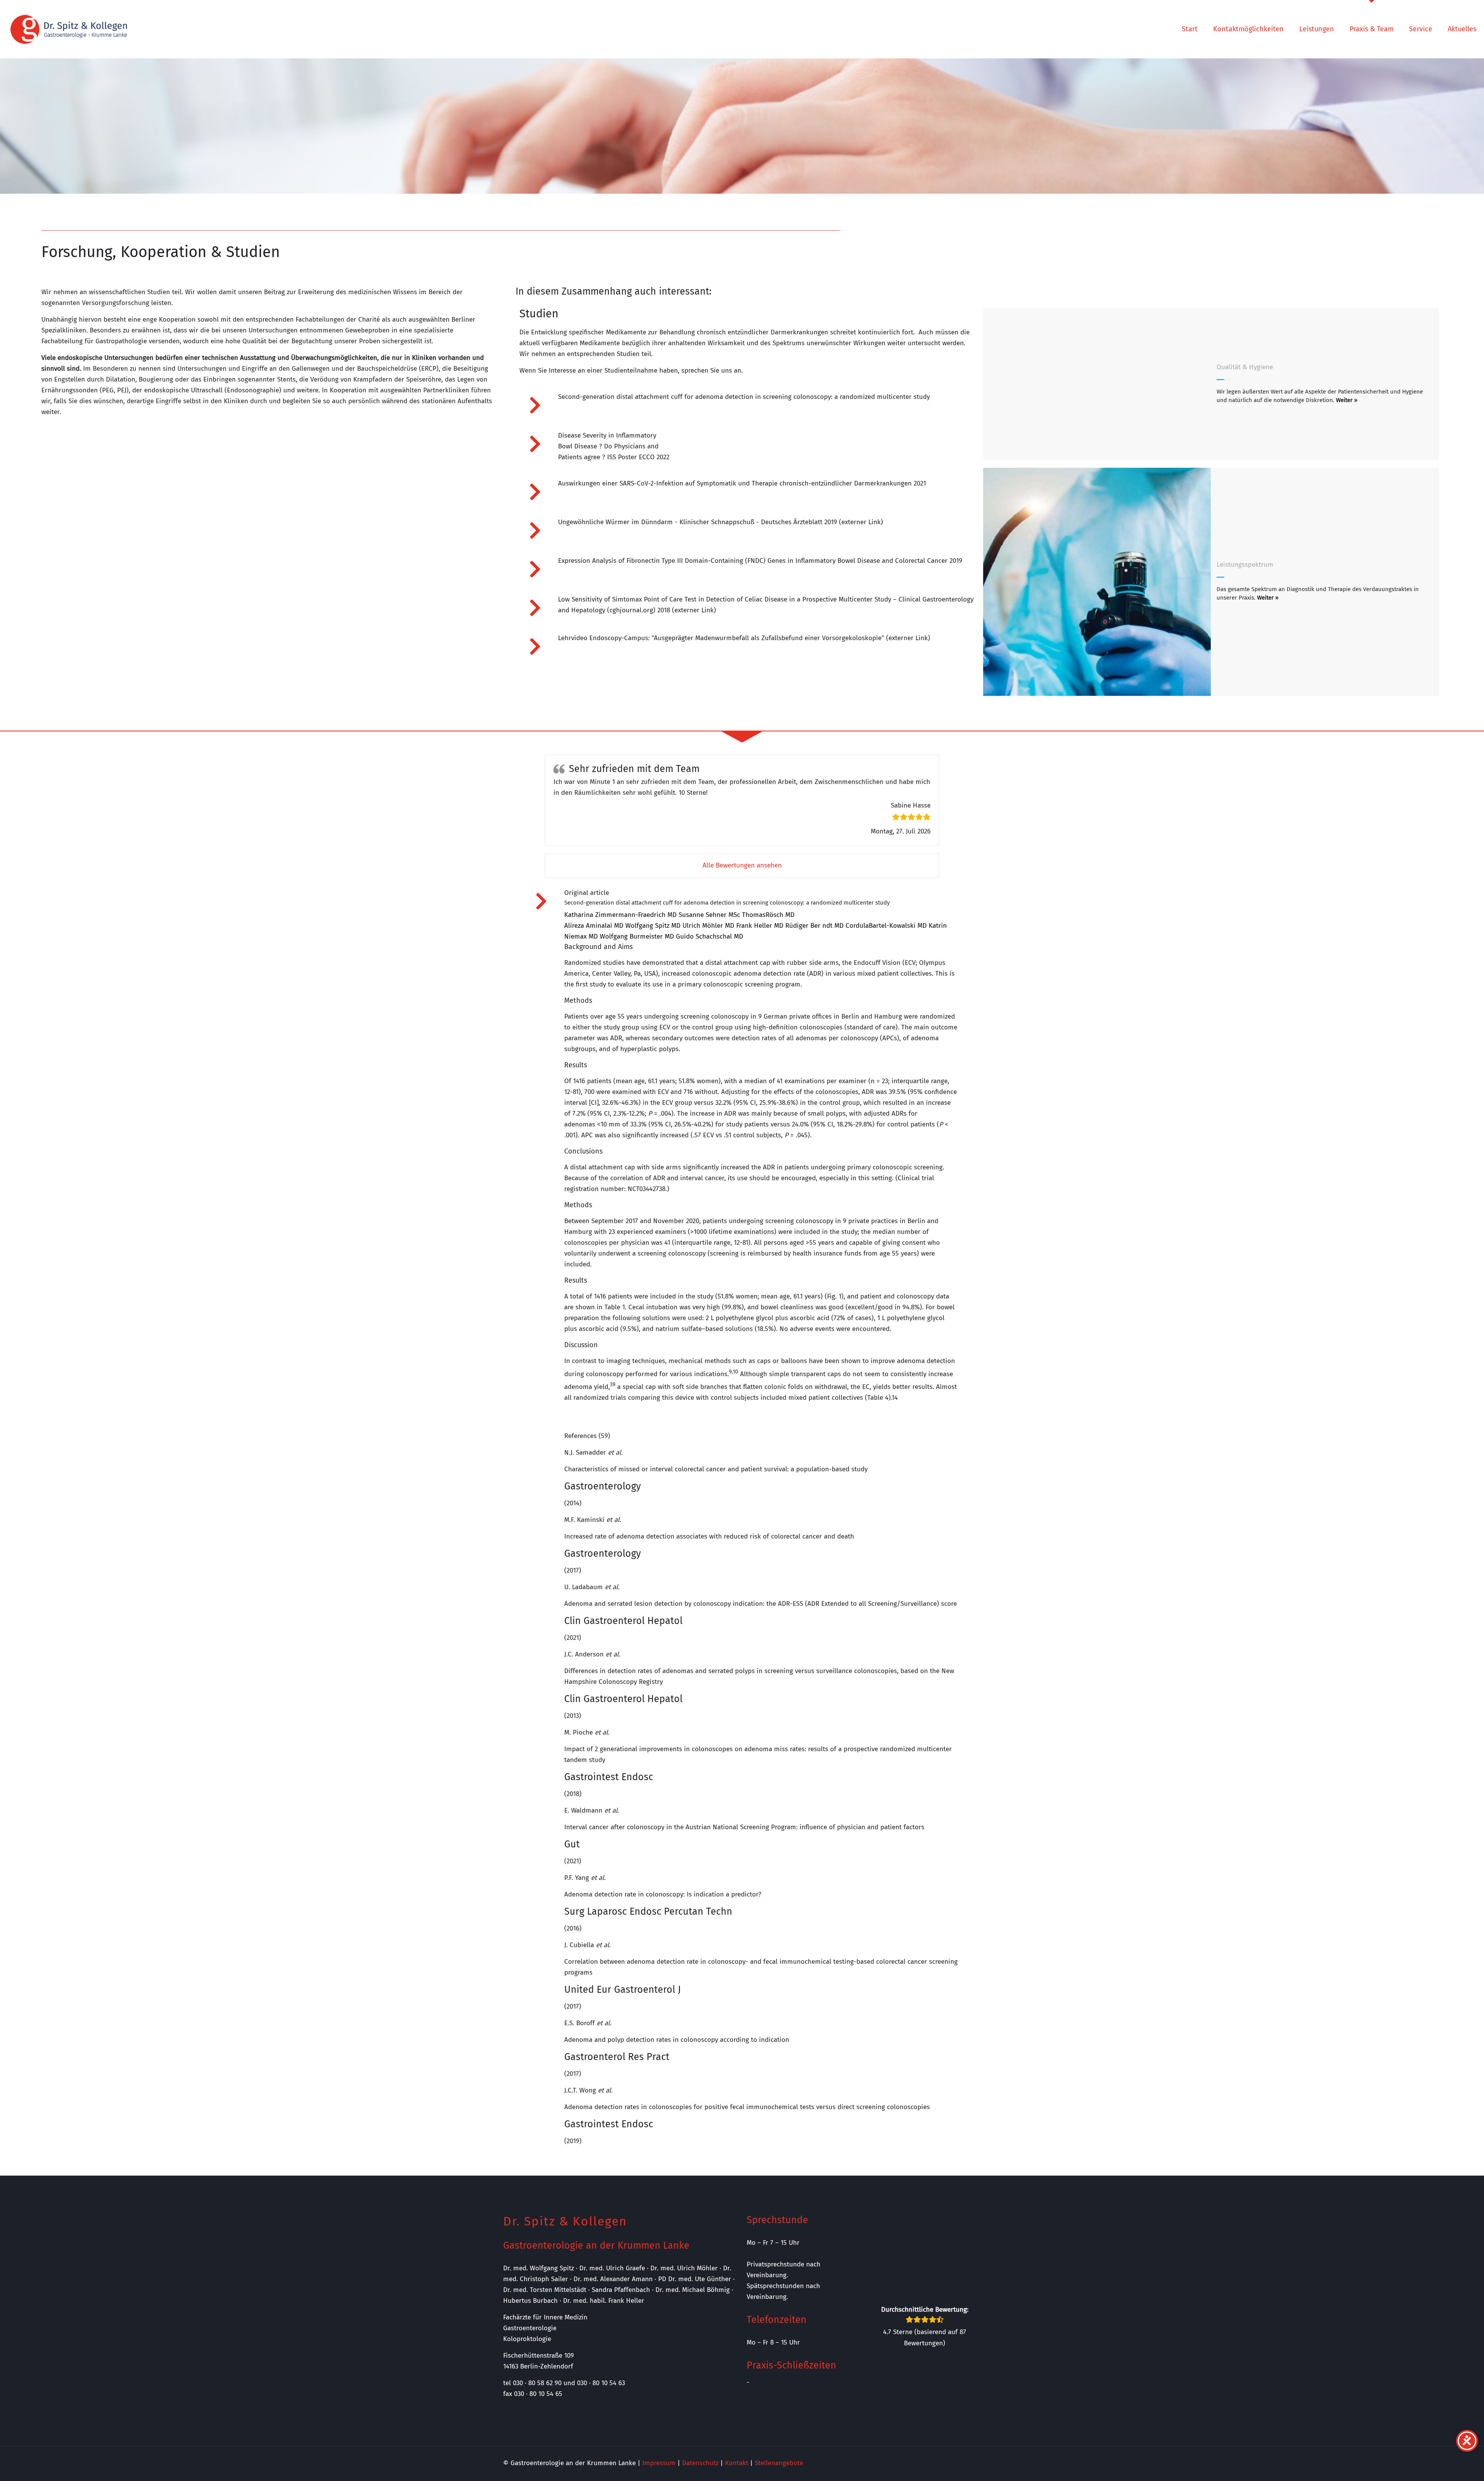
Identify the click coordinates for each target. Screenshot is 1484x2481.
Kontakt (737, 2463)
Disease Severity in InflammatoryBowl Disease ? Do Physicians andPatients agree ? (608, 446)
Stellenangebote (779, 2463)
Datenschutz (700, 2463)
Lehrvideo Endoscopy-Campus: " (606, 638)
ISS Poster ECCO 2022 (638, 457)
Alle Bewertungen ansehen (742, 865)
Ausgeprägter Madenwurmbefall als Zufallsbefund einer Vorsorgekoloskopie (768, 638)
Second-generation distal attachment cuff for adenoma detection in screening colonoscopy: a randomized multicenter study (744, 397)
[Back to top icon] (1447, 2465)
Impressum (659, 2463)
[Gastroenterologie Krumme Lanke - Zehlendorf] (69, 29)
